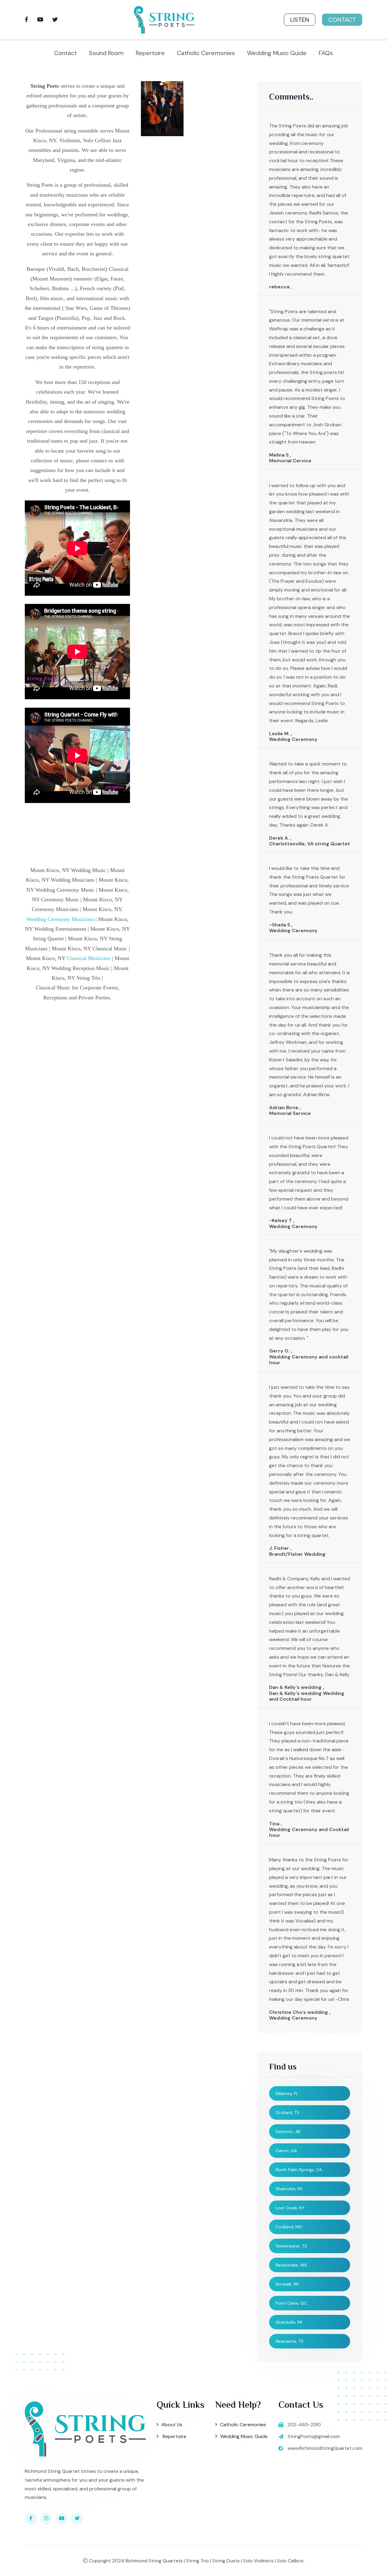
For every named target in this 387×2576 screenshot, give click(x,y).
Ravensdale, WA (291, 2265)
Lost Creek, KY (290, 2208)
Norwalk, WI (287, 2284)
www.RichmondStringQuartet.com (325, 2448)
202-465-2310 (304, 2425)
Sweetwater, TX (291, 2246)
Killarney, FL (287, 2093)
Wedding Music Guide (277, 53)
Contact (342, 20)
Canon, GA (286, 2151)
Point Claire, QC (291, 2303)
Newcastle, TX (289, 2341)
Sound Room (106, 53)
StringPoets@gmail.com (314, 2436)
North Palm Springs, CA (299, 2170)
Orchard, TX (287, 2112)
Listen (300, 20)
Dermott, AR (288, 2132)
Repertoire (150, 53)
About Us (172, 2425)
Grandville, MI (289, 2322)
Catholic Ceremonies (206, 53)
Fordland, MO (289, 2227)
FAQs (326, 53)
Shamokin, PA (289, 2189)
